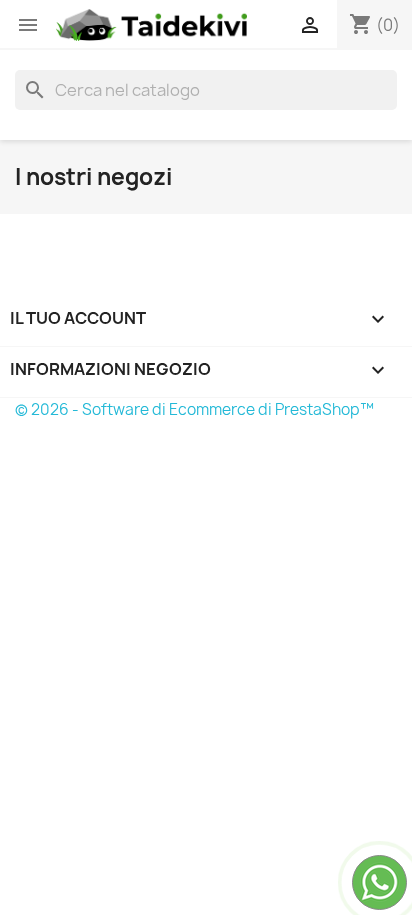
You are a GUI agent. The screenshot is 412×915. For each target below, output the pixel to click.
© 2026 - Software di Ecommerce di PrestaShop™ (194, 409)
